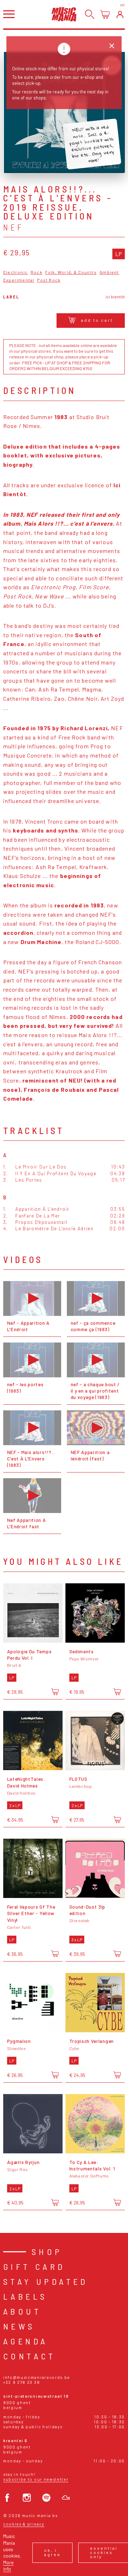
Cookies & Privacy (24, 2524)
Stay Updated (46, 2281)
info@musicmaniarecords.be (37, 2377)
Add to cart (97, 320)
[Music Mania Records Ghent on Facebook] (7, 2498)
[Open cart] (105, 14)
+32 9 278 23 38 (22, 2382)
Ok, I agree (52, 2552)
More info (8, 2566)
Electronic (15, 272)
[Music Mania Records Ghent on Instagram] (27, 2498)
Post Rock (49, 280)
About (22, 2311)
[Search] (90, 14)
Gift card (34, 2266)
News (19, 2326)
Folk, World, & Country (71, 272)
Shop (47, 2252)
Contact (30, 2356)
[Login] (120, 14)
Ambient (109, 272)
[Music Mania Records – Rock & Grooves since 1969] (64, 14)
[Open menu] (9, 14)
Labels (25, 2296)
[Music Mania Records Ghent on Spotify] (46, 2498)
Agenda (25, 2341)
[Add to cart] (55, 1691)
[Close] (112, 46)
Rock (36, 272)
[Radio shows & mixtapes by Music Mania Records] (66, 2498)
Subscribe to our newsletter (36, 2479)
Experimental (19, 280)
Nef (14, 227)
